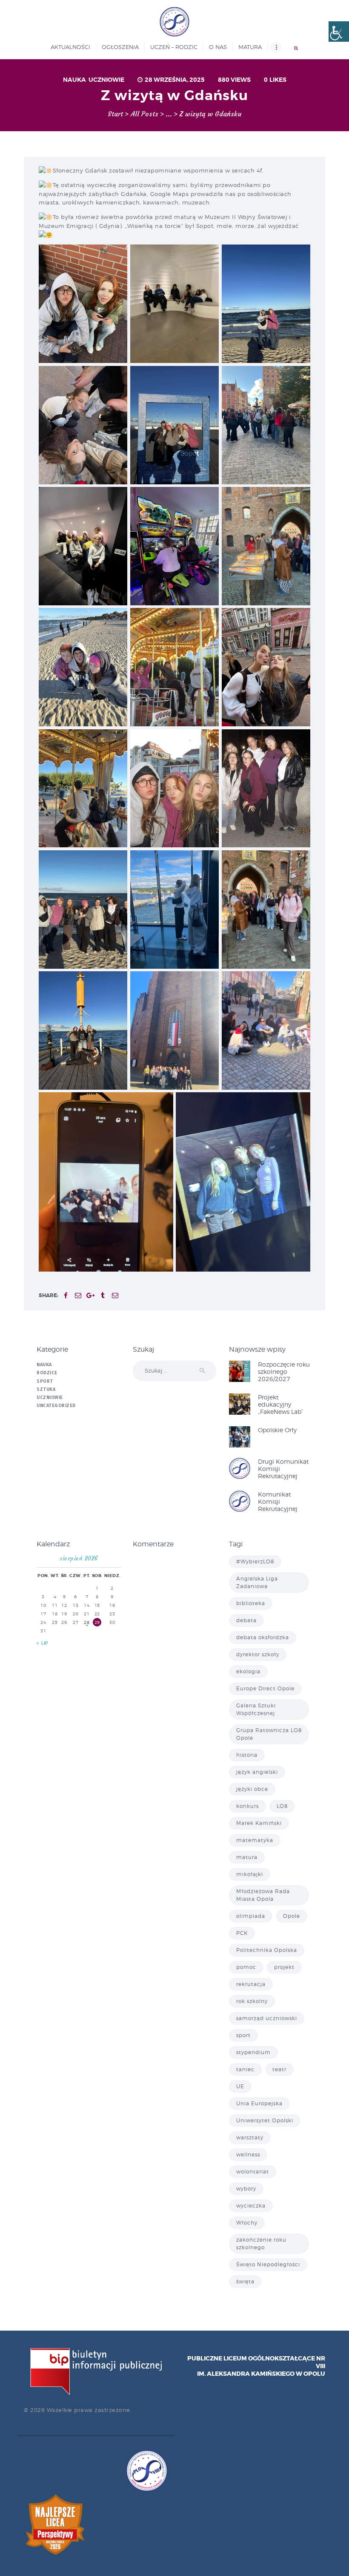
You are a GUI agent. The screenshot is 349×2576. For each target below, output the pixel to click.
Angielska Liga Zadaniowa (257, 1582)
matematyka (255, 1840)
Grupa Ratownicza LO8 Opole (269, 1734)
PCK (242, 1933)
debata (246, 1620)
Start (115, 114)
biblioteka (251, 1603)
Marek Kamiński (259, 1823)
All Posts (144, 114)
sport (243, 2035)
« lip (43, 1643)
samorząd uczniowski (267, 2018)
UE (240, 2086)
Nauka (74, 80)
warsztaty (250, 2137)
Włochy (247, 2223)
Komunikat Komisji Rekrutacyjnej (278, 1501)
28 (87, 1622)
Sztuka (46, 1389)
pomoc (246, 1967)
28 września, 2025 (175, 80)
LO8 (282, 1806)
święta (245, 2281)
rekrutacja (251, 1984)
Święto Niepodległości (268, 2264)
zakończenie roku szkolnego (261, 2244)
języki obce (252, 1789)
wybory (246, 2189)
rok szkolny (252, 2001)
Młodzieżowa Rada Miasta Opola (263, 1895)
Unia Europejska (259, 2103)
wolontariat (253, 2172)
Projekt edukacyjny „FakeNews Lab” (281, 1404)
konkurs (247, 1806)
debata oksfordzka (263, 1637)
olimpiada (251, 1916)
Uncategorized (56, 1406)
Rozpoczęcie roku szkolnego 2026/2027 (284, 1371)
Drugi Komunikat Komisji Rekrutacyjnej (283, 1469)
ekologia (248, 1671)
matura (247, 1857)
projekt (284, 1967)
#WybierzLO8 (255, 1561)
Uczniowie (106, 80)
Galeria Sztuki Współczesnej (256, 1709)
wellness (248, 2154)
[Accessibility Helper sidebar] (339, 32)
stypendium (253, 2052)
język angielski (257, 1772)
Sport (45, 1381)
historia (247, 1755)
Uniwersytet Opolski (265, 2120)
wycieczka (251, 2206)
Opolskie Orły (277, 1430)
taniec (245, 2069)
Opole (292, 1916)
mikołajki (250, 1874)
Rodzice (47, 1373)
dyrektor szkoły (258, 1654)
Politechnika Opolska (267, 1950)
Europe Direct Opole (265, 1688)
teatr (279, 2069)
